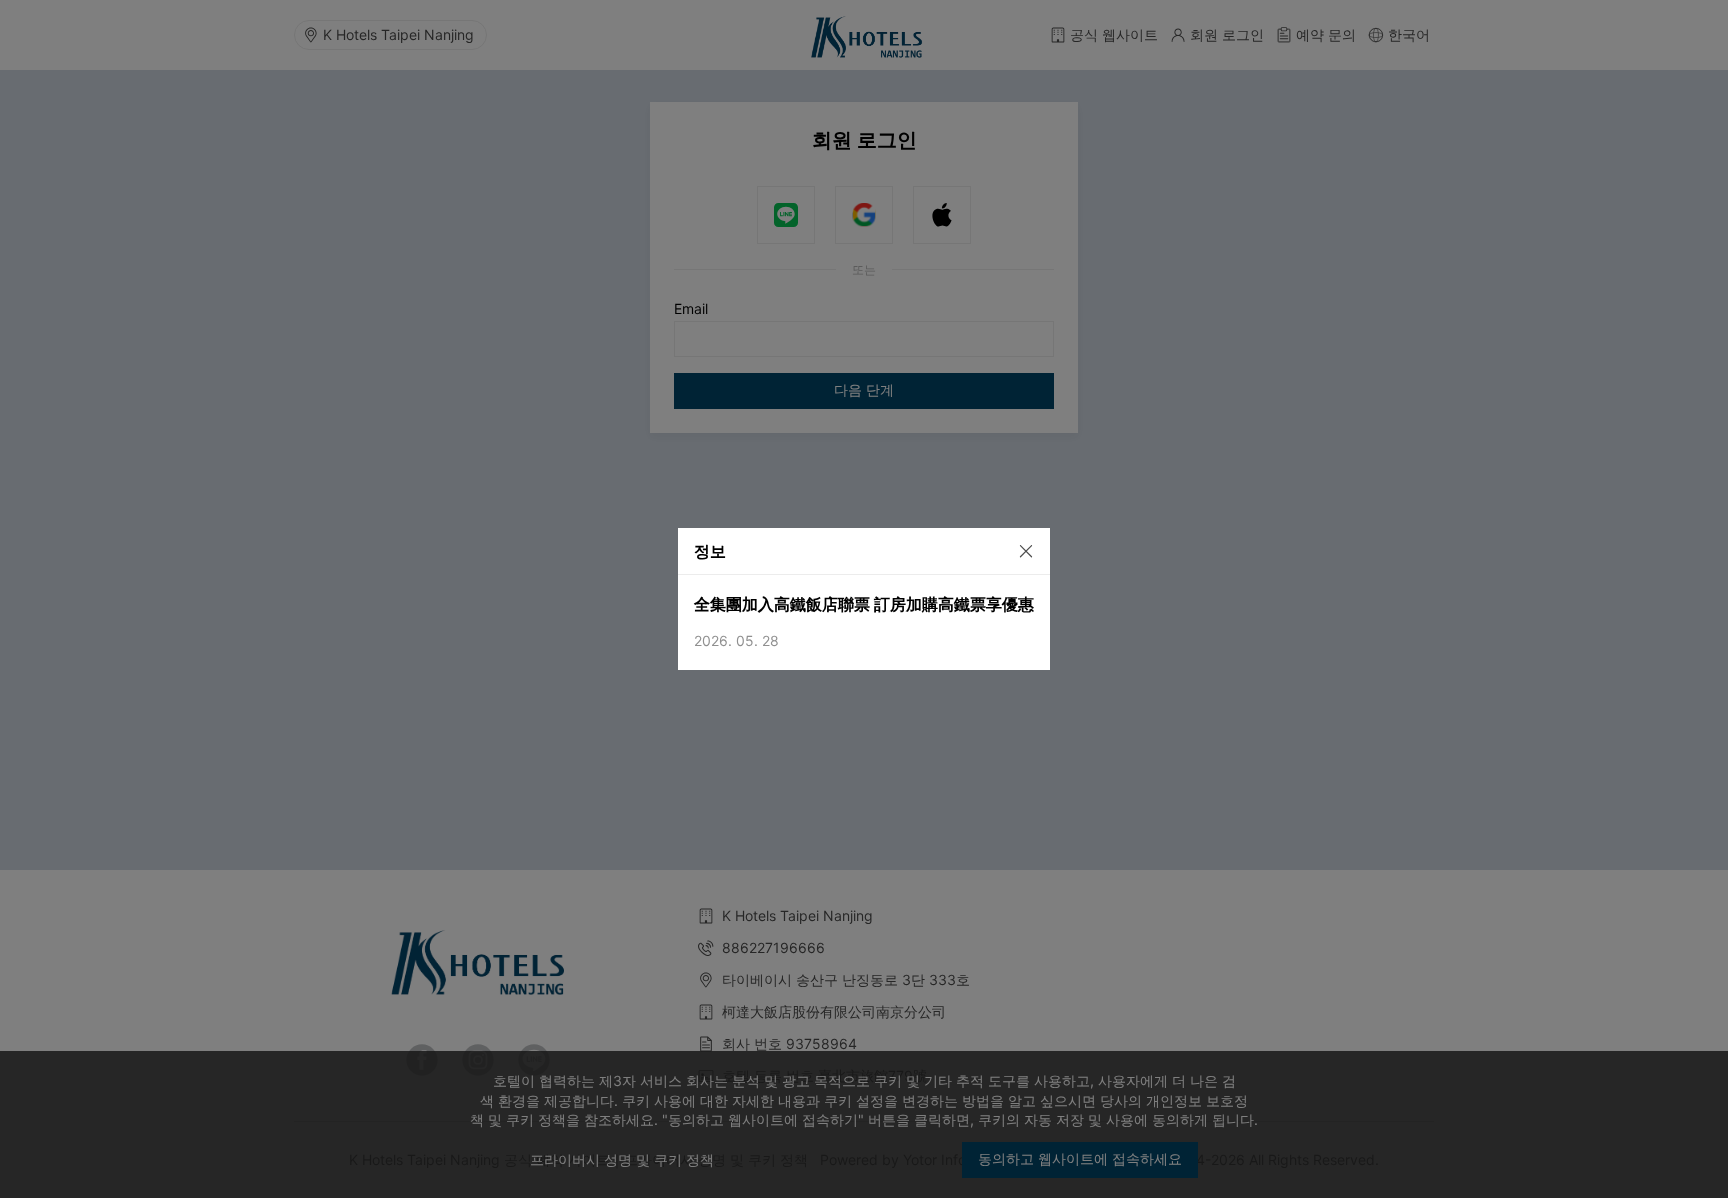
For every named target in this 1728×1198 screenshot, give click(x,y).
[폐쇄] (1017, 550)
